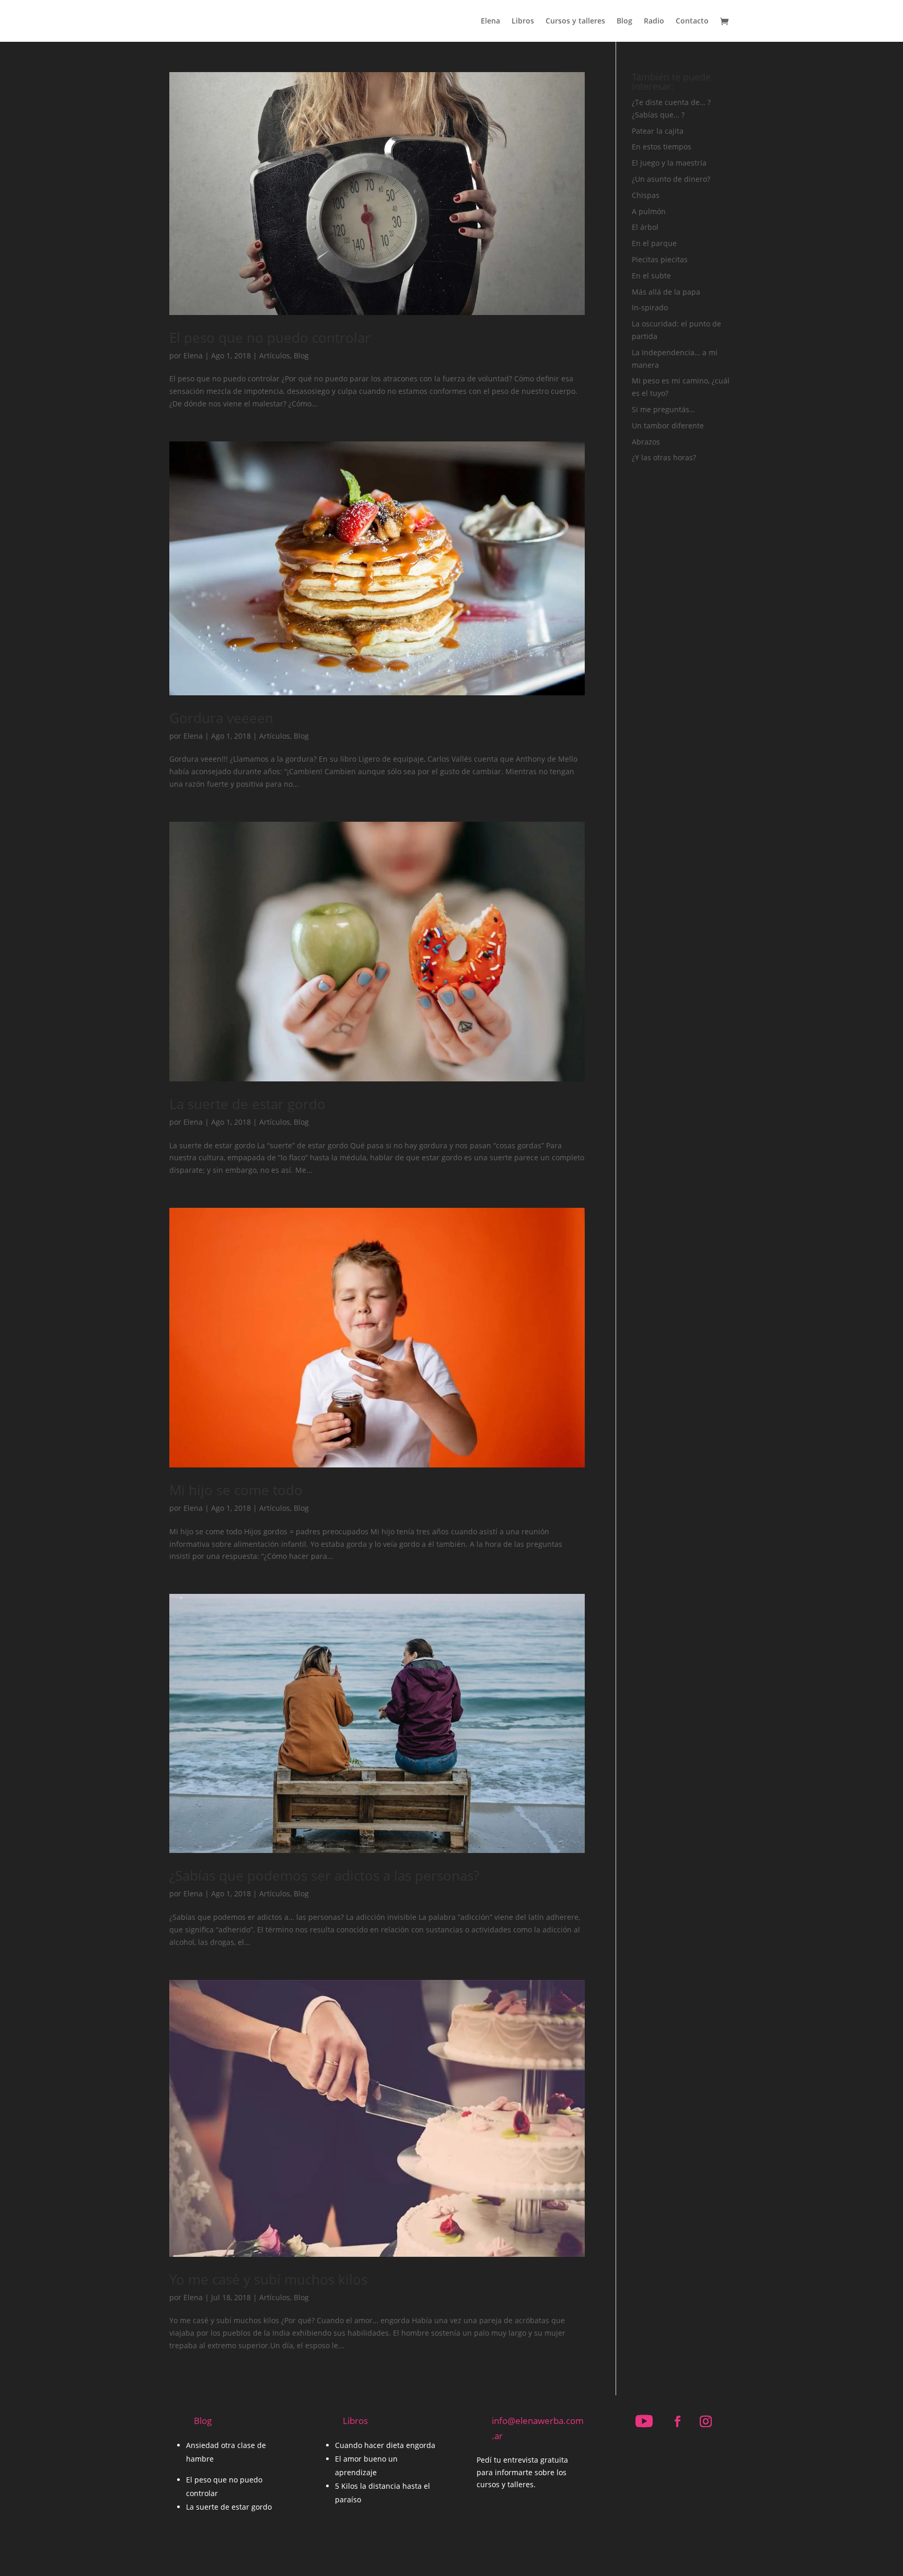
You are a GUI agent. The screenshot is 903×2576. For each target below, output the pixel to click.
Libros (523, 21)
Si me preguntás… (663, 409)
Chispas (646, 195)
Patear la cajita (658, 131)
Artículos (275, 355)
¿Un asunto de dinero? (671, 179)
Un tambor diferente (668, 426)
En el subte (651, 276)
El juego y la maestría (669, 163)
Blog (624, 21)
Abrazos (646, 442)
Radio (654, 21)
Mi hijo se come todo (236, 1490)
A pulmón (649, 211)
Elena (490, 21)
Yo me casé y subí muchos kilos (268, 2279)
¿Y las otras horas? (664, 457)
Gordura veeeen (221, 718)
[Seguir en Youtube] (644, 2421)
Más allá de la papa (666, 292)
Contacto (692, 21)
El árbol (645, 227)
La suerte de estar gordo (247, 1104)
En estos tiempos (662, 147)
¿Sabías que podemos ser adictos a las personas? (324, 1875)
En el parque (654, 243)
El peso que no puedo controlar (270, 337)
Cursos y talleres (575, 21)
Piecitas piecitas (660, 259)
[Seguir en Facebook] (677, 2421)
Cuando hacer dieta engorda (385, 2445)
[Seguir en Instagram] (705, 2421)
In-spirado (650, 307)
